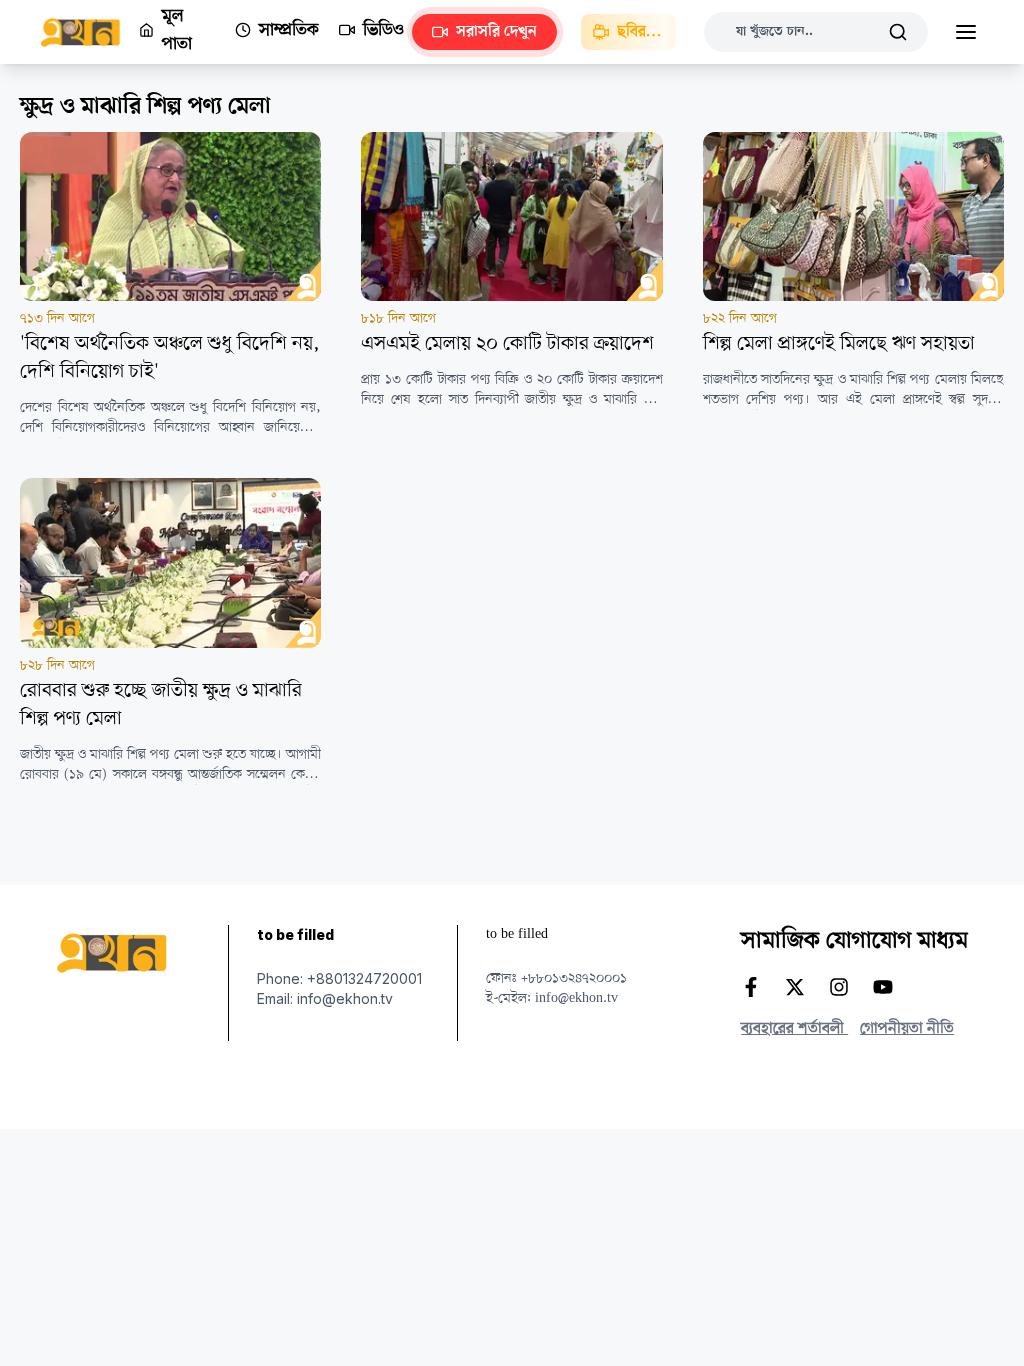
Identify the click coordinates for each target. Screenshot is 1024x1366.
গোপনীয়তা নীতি (907, 1029)
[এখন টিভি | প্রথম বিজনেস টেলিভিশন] (89, 32)
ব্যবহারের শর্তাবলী (794, 1029)
